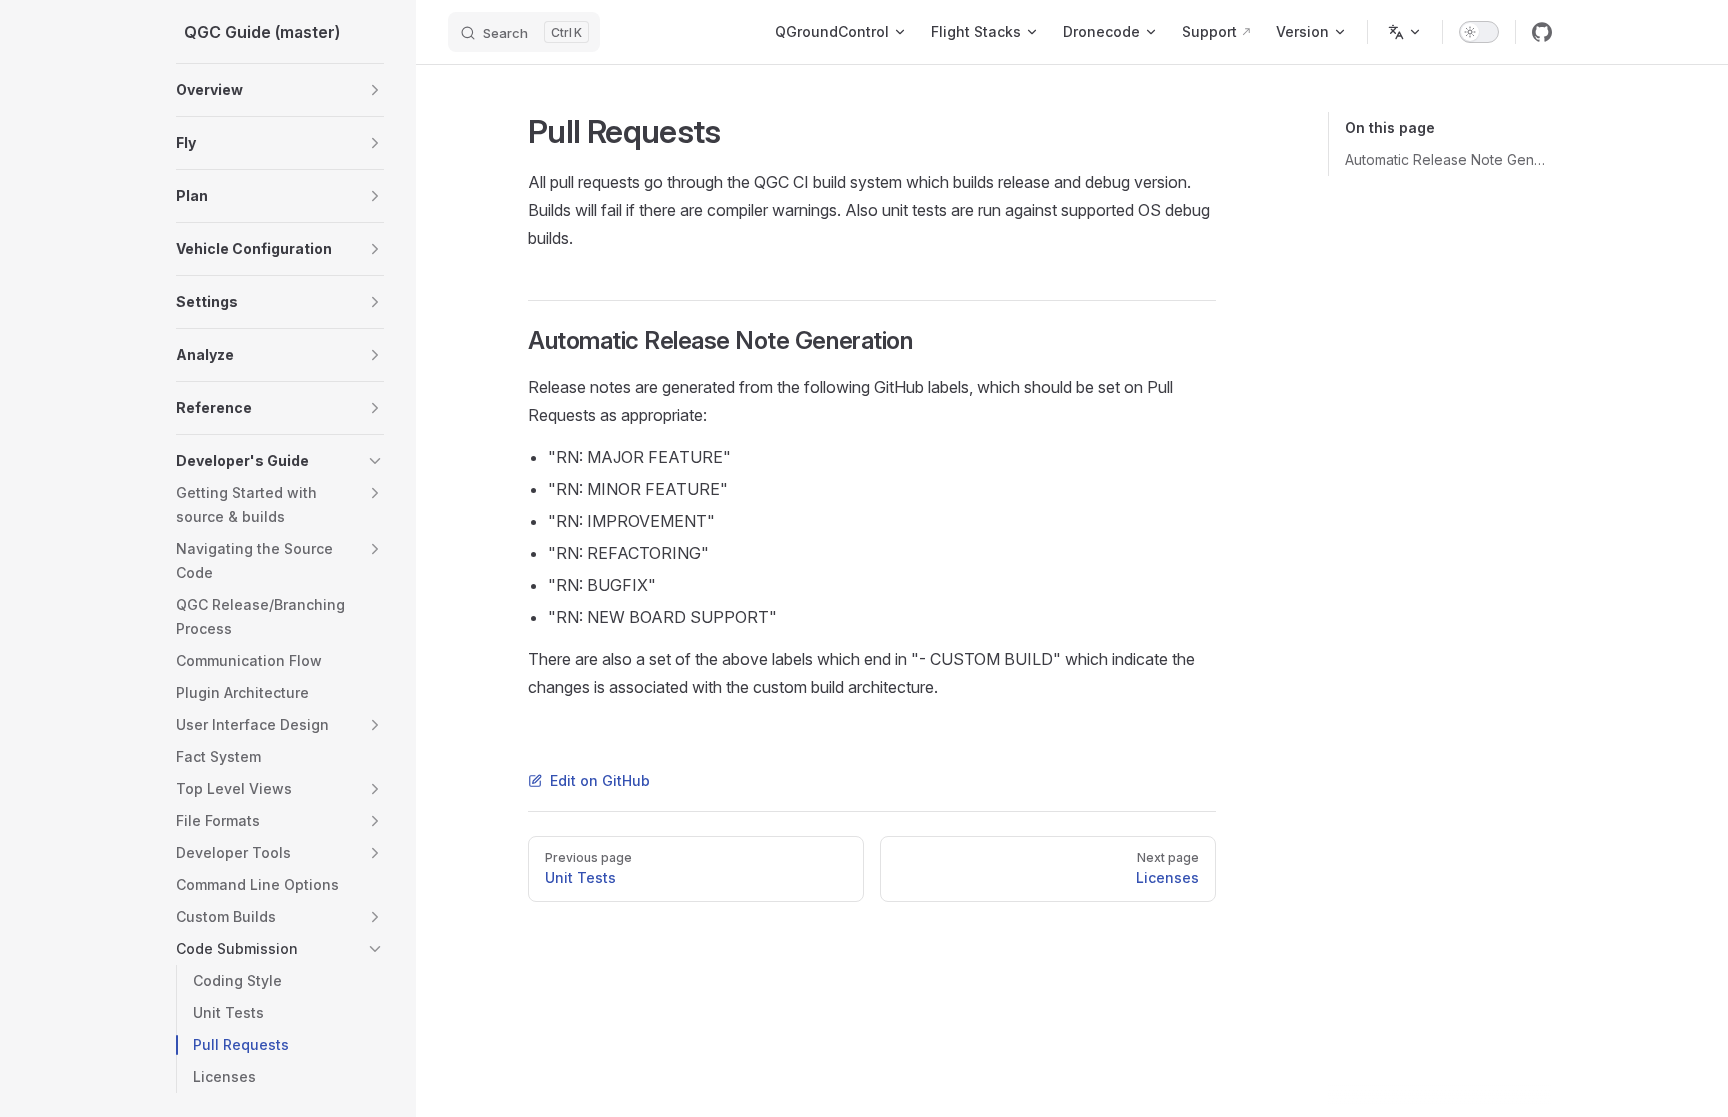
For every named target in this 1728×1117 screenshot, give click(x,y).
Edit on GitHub (600, 780)
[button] (375, 90)
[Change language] (1405, 32)
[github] (1542, 32)
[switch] (1479, 32)
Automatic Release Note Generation (1448, 159)
